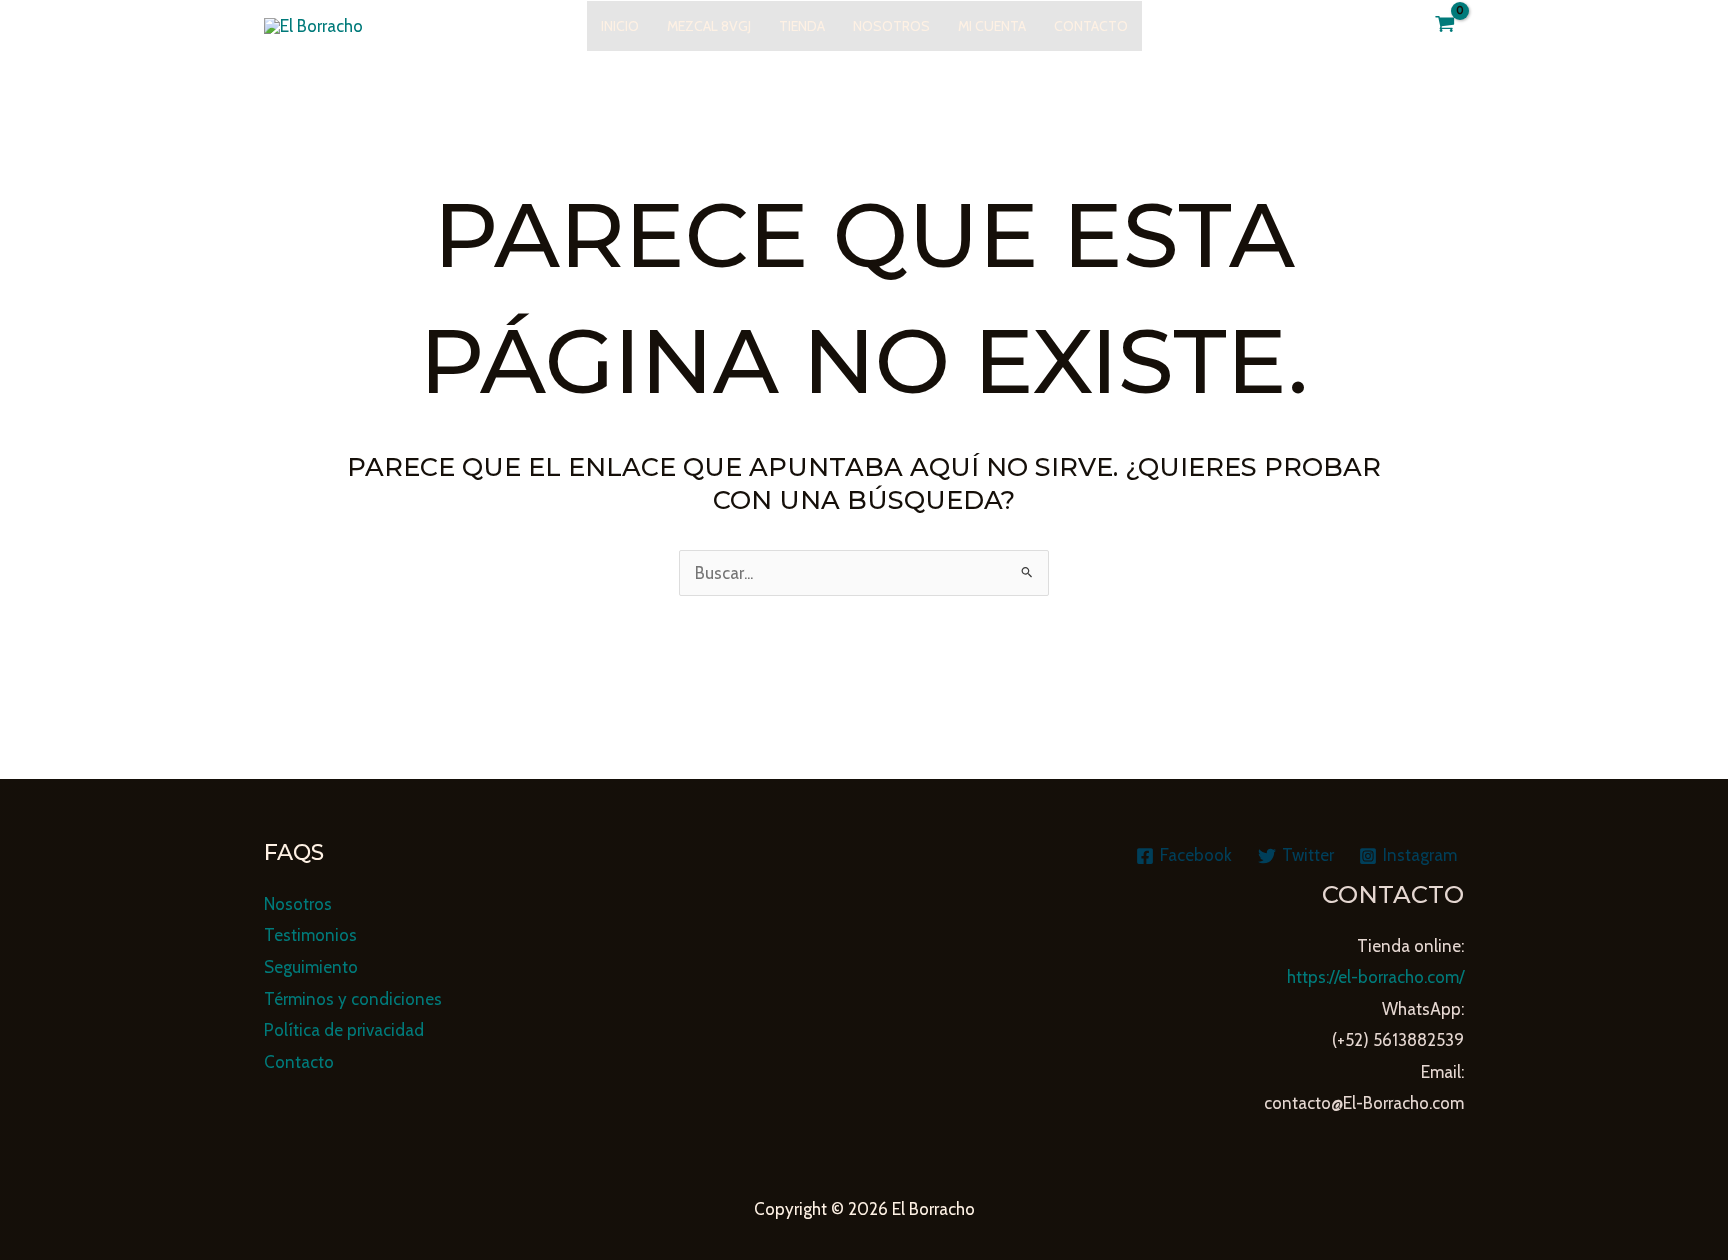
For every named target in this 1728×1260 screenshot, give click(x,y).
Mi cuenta (992, 26)
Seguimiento (311, 967)
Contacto (1091, 26)
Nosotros (891, 26)
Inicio (620, 26)
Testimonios (310, 935)
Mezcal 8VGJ (709, 26)
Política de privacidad (344, 1030)
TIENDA (802, 26)
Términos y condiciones (353, 999)
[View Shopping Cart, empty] (1445, 26)
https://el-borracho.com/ (1375, 977)
